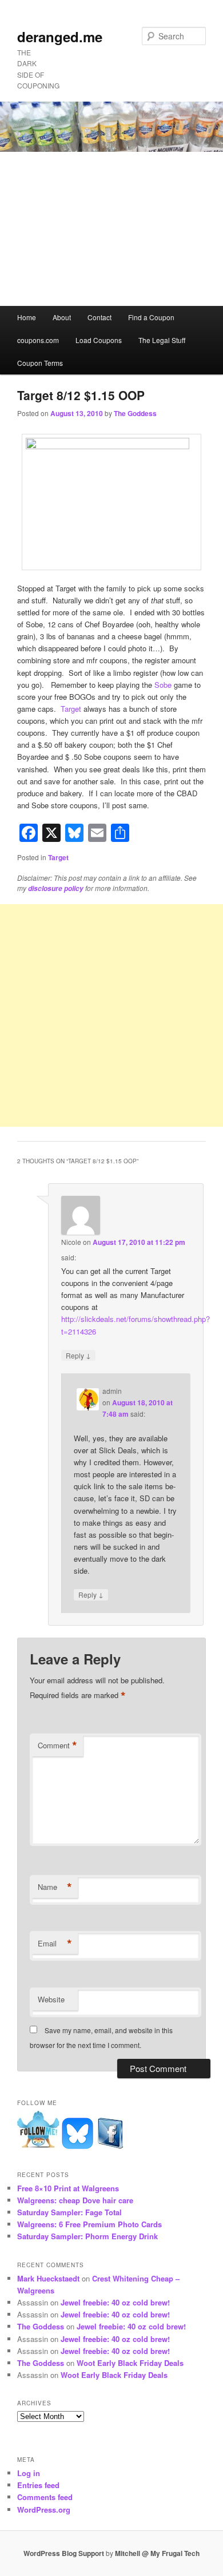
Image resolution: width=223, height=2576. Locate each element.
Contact (99, 317)
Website (51, 1999)
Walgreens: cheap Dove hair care (75, 2200)
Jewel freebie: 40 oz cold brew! (115, 2302)
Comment (57, 1745)
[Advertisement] (111, 229)
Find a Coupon (151, 317)
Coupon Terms (40, 363)
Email (55, 1944)
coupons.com (38, 340)
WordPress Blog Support (64, 2553)
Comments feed (45, 2497)
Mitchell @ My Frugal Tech (157, 2553)
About (62, 317)
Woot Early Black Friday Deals (130, 2363)
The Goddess (135, 413)
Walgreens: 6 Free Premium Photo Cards (89, 2224)
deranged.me (60, 37)
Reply (78, 1355)
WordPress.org (44, 2510)
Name (55, 1887)
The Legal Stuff (162, 340)
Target (72, 709)
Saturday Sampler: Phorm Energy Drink (87, 2236)
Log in (29, 2473)
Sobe (163, 685)
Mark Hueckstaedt (48, 2278)
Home (27, 317)
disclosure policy (56, 888)
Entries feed (38, 2485)
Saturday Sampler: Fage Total (69, 2212)
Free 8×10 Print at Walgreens (68, 2188)
